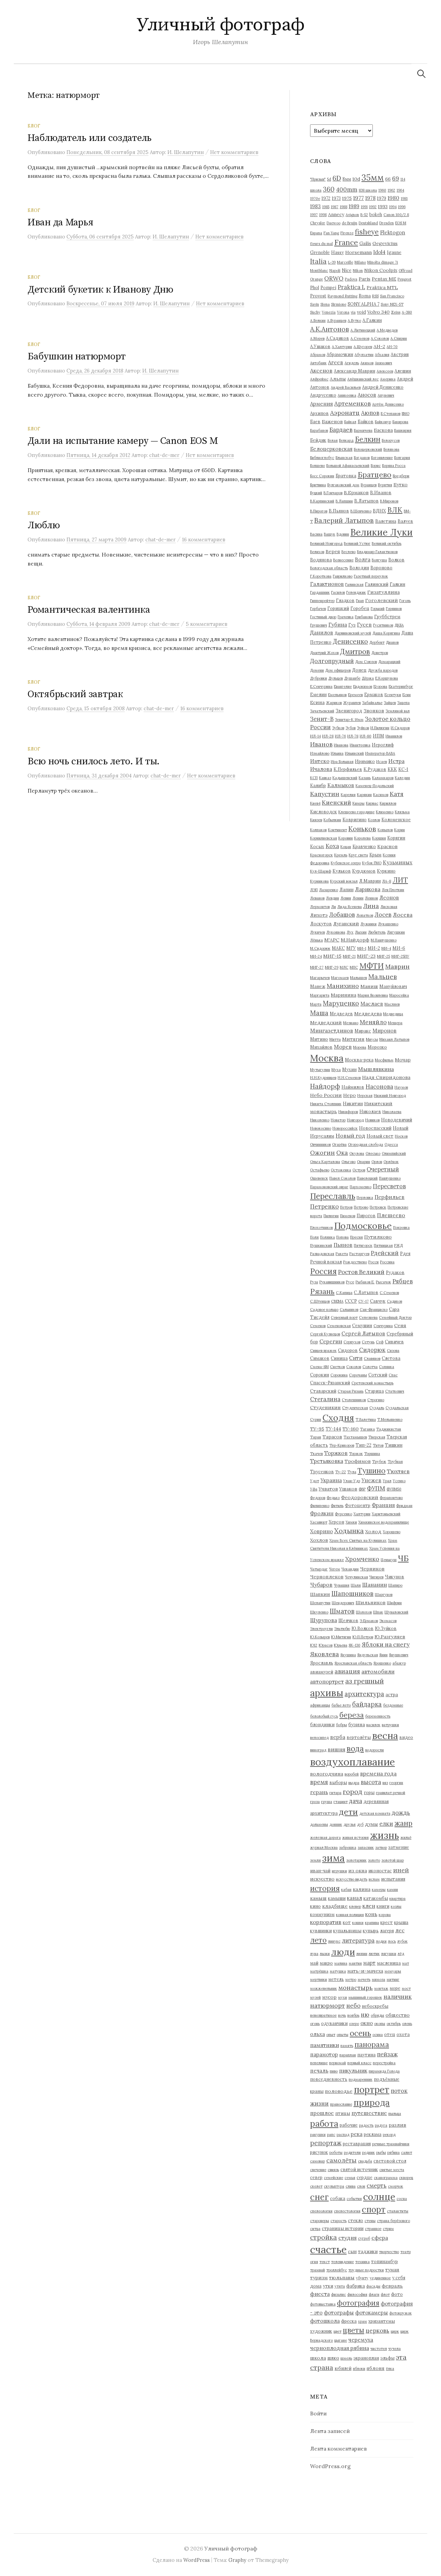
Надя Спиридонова (386, 1077)
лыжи (325, 1954)
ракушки (318, 2135)
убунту (362, 2278)
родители (352, 2152)
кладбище (335, 1906)
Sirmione (339, 304)
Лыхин (361, 932)
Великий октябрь (387, 543)
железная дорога (325, 1837)
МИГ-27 (317, 967)
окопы (380, 2024)
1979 (382, 198)
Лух (350, 932)
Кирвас (372, 803)
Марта (316, 1004)
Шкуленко (319, 1612)
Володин (359, 568)
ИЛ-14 (315, 736)
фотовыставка (323, 2304)
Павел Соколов (342, 1178)
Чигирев (376, 1577)
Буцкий (316, 493)
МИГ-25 (383, 956)
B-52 (364, 215)
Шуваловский (396, 1612)
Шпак (378, 1612)
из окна (358, 1871)
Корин (399, 830)
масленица (389, 1963)
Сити (356, 1358)
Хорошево (392, 1532)
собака (338, 2198)
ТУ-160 (351, 1429)
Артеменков (352, 403)
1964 (400, 190)
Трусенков (322, 1472)
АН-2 (379, 346)
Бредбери (401, 476)
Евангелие (343, 686)
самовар (317, 2161)
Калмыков (341, 785)
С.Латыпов (366, 1292)
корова (385, 1915)
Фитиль (337, 1506)
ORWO (334, 278)
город (353, 1791)
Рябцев (403, 1281)
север (316, 2177)
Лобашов (342, 915)
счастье (328, 2249)
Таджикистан (389, 1429)
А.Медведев (387, 330)
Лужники (368, 924)
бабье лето (341, 1705)
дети (348, 1812)
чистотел (379, 2349)
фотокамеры (372, 2313)
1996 (402, 207)
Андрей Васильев (346, 387)
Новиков (372, 1120)
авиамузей (322, 1672)
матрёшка (319, 1971)
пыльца (395, 2114)
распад (343, 2135)
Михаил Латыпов (394, 1039)
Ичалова (321, 769)
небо (353, 2006)
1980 (393, 198)
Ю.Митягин (341, 1637)
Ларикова (368, 889)
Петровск (378, 1207)
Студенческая (355, 1408)
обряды (377, 2015)
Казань (365, 778)
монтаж (381, 1988)
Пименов (348, 1216)
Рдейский (385, 1253)
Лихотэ (319, 915)
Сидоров (348, 1350)
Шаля (356, 1585)
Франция (383, 1505)
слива (351, 2186)
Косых (317, 846)
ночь (342, 2015)
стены (370, 2221)
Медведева (368, 1014)
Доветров (380, 653)
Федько (333, 1498)
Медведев (341, 1014)
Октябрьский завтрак (75, 694)
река (357, 2134)
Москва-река (359, 1060)
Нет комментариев (234, 152)
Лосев (383, 915)
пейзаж (387, 2054)
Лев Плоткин (393, 890)
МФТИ (372, 966)
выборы (338, 1782)
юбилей (343, 2368)
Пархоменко (361, 1187)
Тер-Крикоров (342, 1445)
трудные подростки (366, 2270)
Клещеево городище (356, 812)
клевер (355, 1906)
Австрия (400, 354)
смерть (377, 2186)
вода (355, 1748)
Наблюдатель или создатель (90, 138)
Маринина (343, 995)
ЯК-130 (355, 1645)
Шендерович (343, 1603)
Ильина (337, 753)
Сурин (316, 1419)
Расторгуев (359, 1254)
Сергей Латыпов (363, 1333)
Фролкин (322, 1513)
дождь (401, 1813)
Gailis (365, 243)
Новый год (350, 1136)
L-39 (332, 262)
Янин (383, 1655)
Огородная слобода (366, 1144)
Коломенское (396, 819)
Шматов (342, 1611)
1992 (373, 207)
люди (343, 1952)
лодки (381, 1941)
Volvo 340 (378, 312)
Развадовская (322, 1254)
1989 (354, 206)
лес (400, 1930)
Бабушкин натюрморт (77, 357)
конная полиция (350, 1915)
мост (406, 1988)
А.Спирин (399, 338)
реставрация (357, 2144)
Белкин (368, 439)
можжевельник (324, 1988)
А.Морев (317, 338)
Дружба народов (383, 670)
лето (318, 1940)
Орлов (377, 1162)
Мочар (403, 1060)
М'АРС (332, 940)
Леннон (371, 898)
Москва (327, 1058)
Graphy (237, 2560)
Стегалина (325, 1399)
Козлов (374, 820)
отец (390, 2034)
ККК (392, 769)
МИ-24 (316, 956)
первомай (337, 2063)
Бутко (401, 485)
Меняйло (373, 1022)
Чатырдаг (319, 1569)
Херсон (336, 1522)
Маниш (369, 986)
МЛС (344, 967)
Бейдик (318, 440)
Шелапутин (320, 1603)
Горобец (360, 608)
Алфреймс (319, 379)
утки (328, 2286)
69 (396, 178)
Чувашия (342, 1585)
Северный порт (344, 1317)
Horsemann (358, 252)
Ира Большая (342, 762)
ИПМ (378, 736)
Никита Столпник (326, 1104)
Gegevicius (385, 243)
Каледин (402, 778)
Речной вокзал (326, 1262)
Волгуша (379, 560)
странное (373, 2229)
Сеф (380, 1342)
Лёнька (316, 940)
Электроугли (321, 1629)
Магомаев (340, 978)
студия (347, 2238)
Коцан (346, 847)
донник (336, 1824)
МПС (354, 967)
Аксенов (321, 370)
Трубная (395, 1462)
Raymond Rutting (342, 296)
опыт (331, 2035)
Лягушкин (396, 932)
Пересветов (389, 1186)
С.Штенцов (320, 1301)
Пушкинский (321, 1245)
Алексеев (385, 371)
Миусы (372, 1039)
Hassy (337, 252)
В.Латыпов (366, 501)
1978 (370, 198)
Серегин (331, 1341)
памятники (325, 2045)
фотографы (339, 2313)
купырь (371, 1931)
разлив (397, 2125)
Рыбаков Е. (365, 1282)
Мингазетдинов (332, 1030)
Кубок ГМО (372, 863)
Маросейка (399, 995)
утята (340, 2286)
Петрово (361, 1207)
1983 (315, 206)
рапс (331, 2135)
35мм (373, 177)
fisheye (367, 232)
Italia (318, 261)
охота (403, 2034)
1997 (314, 215)
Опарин (363, 1162)
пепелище (319, 2063)
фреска (349, 2321)
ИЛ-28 (328, 736)
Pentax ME (384, 279)
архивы (327, 1693)
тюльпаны (342, 2278)
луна (314, 1954)
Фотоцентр (358, 1505)
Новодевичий (397, 1120)
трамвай (317, 2270)
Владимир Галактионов (377, 552)
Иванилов (394, 736)
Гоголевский (382, 600)
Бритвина (318, 485)
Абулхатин (364, 355)
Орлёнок (391, 1162)
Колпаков (318, 830)
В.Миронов (389, 501)
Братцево (375, 475)
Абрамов (318, 355)
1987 (335, 207)
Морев (343, 1047)
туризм (319, 2278)
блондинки (322, 1724)
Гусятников (383, 625)
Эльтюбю (342, 1629)
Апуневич (386, 395)
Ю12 (314, 1645)
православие (341, 2104)
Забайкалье (372, 703)
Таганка (367, 1429)
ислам (374, 1879)
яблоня (376, 2368)
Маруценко (341, 1003)
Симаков (320, 1358)
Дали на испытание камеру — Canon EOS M (123, 441)
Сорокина (339, 1375)
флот (385, 2294)
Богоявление (382, 458)
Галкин (397, 584)
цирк (395, 2331)
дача (356, 1801)
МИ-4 (386, 948)
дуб (360, 1824)
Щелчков (348, 1620)
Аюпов (370, 413)
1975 (347, 198)
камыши (337, 1898)
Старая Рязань (351, 1391)
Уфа (314, 1489)
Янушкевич (399, 1655)
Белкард (346, 440)
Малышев (358, 978)
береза (352, 1715)
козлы (396, 1906)
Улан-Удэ (352, 1481)
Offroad (406, 271)
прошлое (322, 2113)
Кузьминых (398, 862)
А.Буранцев (337, 320)
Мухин (349, 1069)
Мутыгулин (320, 1070)
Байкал (350, 422)
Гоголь (405, 601)
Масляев (392, 1004)
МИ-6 (399, 948)
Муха (336, 1070)
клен (369, 1906)
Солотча (370, 1367)
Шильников (371, 1602)
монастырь (356, 1988)
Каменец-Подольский (375, 786)
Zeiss (396, 312)
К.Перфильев (348, 769)
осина (378, 2035)
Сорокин (320, 1375)
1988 (343, 207)
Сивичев (394, 1342)
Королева (362, 838)
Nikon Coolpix (381, 270)
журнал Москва (324, 1847)
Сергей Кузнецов (325, 1334)
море (395, 1988)
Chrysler (318, 223)
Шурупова (324, 1620)
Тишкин (394, 1445)
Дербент (377, 642)
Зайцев (390, 703)
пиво (334, 2071)
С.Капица (344, 1293)
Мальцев (383, 977)
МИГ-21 (349, 956)
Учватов (328, 1489)
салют (407, 2152)
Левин (346, 898)
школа (318, 2358)
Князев (316, 820)
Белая (333, 440)
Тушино (372, 1471)
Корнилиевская (324, 838)
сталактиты (398, 2211)
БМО (406, 414)
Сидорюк (372, 1350)
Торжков (336, 1453)
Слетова (391, 1358)
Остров (359, 1170)
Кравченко (364, 846)
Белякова (391, 449)
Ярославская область (353, 1663)
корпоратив (326, 1922)
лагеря (387, 1931)
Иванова (341, 745)
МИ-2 (374, 948)
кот (347, 1922)
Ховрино (321, 1531)
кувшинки (321, 1931)
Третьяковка (327, 1461)
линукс (334, 1941)
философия (357, 2294)
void (361, 312)
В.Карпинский (322, 501)
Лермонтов (320, 907)
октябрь (394, 2024)
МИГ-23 (366, 956)
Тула (352, 1472)
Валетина (386, 521)
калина (362, 1889)
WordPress (197, 2560)
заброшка (348, 1847)
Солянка (387, 1367)
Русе (350, 1282)
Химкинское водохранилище (384, 1522)
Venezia (329, 312)
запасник (366, 1847)
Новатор (338, 1120)
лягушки (389, 1954)
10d (356, 179)
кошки (358, 1923)
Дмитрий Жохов (324, 653)
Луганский (346, 924)
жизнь (384, 1835)
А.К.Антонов (330, 329)
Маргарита (320, 995)
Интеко (320, 761)
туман (392, 2270)
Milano (360, 262)
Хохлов (319, 1540)
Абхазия (382, 355)
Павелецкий (367, 1178)
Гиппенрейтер (322, 601)
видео (406, 1737)
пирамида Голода (384, 2071)
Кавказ (325, 778)
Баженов (332, 421)
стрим (388, 2229)
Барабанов (319, 430)
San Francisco (392, 296)
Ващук (330, 534)
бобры (341, 1725)
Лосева (403, 915)
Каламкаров (383, 778)
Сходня (338, 1418)
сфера (380, 2238)
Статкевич (395, 1391)
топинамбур (384, 2261)
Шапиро (395, 1585)
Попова (342, 1237)
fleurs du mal (321, 244)
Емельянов (337, 695)
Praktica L (351, 287)
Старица (374, 1391)
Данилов (322, 633)
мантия (355, 1963)
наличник (398, 1997)
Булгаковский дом (343, 485)
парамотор (324, 2054)
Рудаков (395, 1272)
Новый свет (380, 1136)
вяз (385, 1783)
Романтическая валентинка (89, 610)
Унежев (371, 1480)
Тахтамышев (355, 1437)
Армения (321, 404)
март (369, 1963)
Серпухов (352, 1342)
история (325, 1888)
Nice (347, 270)
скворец (406, 2178)
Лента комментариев (339, 2448)
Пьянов (343, 1245)
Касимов (381, 795)
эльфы (387, 2358)
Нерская (365, 1096)
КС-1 (403, 769)
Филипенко (320, 1506)
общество (398, 2015)
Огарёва (339, 1144)
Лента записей (330, 2431)
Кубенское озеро (346, 863)
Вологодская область (329, 568)
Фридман (404, 1506)
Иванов (321, 744)
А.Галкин (372, 320)
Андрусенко (323, 395)
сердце (365, 2177)
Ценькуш (389, 1560)
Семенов (318, 1326)
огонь (315, 2024)
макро (326, 1963)
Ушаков (348, 1489)
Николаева (392, 1112)
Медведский (326, 1022)
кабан (346, 1890)
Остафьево (320, 1170)
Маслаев (372, 1004)
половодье (339, 2091)
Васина (316, 534)
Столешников (354, 1400)
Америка (388, 379)
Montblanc (319, 271)
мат (406, 1963)
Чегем (335, 1569)
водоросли (375, 1750)
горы (369, 1792)
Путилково (378, 1237)
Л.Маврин (370, 881)
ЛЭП (314, 890)
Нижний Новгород (390, 1096)
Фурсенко (343, 1514)
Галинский (377, 584)
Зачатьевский (322, 711)
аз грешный (365, 1681)
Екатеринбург (401, 686)
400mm (347, 190)
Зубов (351, 728)
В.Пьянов (339, 511)
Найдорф (325, 1086)
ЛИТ (400, 880)
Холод (373, 1531)
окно (367, 2023)
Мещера (395, 1023)
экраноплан (366, 2358)
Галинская (354, 584)
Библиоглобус (322, 458)
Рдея (405, 1253)
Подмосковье (363, 1226)
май (314, 1963)
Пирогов (366, 1215)
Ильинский (354, 753)
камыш (318, 1898)
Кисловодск (324, 812)
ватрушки (390, 1725)
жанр (403, 1823)
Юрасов (326, 1645)
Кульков (342, 871)
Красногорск (321, 855)
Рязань (322, 1291)
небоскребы (375, 2006)
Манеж (318, 986)
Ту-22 (341, 1472)
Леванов (317, 898)
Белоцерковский (368, 449)
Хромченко (362, 1559)
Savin (315, 304)
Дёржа (368, 678)
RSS (375, 296)
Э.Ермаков (369, 1621)
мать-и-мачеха (365, 1971)
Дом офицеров (338, 670)
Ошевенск (319, 1178)
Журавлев (352, 703)
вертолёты (359, 1737)
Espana (316, 233)
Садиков (394, 1301)
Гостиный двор (323, 617)
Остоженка (341, 1170)
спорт (374, 2210)
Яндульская (368, 1655)
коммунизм (322, 1914)
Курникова (319, 881)
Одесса (391, 1144)
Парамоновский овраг (329, 1187)
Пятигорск (363, 1245)
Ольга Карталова (325, 1162)
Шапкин (320, 1594)
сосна (402, 2199)
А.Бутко (354, 320)
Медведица (393, 1014)
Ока (342, 1153)
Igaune (394, 252)
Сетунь (368, 1342)
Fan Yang (331, 233)
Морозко (377, 1047)
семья (350, 2178)
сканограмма (386, 2178)
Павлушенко (390, 1178)
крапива (372, 1923)
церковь (377, 2331)
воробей (352, 1774)
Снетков (337, 1367)
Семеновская (339, 1326)
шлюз (333, 2358)
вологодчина (327, 1774)
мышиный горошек (365, 1997)
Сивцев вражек (323, 1351)
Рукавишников (332, 1282)
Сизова (393, 1351)
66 (388, 179)
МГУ (351, 948)
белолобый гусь (324, 1716)
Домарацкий (389, 662)
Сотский (378, 1375)
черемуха (361, 2340)
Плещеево (391, 1215)
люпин (362, 1954)
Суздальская (397, 1408)
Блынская (344, 458)
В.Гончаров (333, 493)
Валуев (405, 521)
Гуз (352, 625)
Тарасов (332, 1437)
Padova (351, 279)
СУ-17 (363, 1301)
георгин (396, 1783)
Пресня (356, 1237)
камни (392, 1890)
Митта (335, 1039)
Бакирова (400, 422)
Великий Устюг (357, 543)
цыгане (341, 2340)
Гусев (364, 625)
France (346, 242)
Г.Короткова (321, 576)
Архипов (319, 413)
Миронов (384, 1031)
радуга (381, 2125)
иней (401, 1870)
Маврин (397, 966)
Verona (343, 312)
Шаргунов (384, 1595)
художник (321, 2331)
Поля (314, 1237)
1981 (404, 198)
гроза (315, 1802)
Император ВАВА (380, 753)
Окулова (357, 1153)
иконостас (380, 1871)
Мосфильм (384, 1060)
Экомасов (388, 1621)
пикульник (353, 2070)
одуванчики (334, 2023)
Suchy (315, 312)
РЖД (398, 1245)
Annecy (336, 214)
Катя (397, 794)
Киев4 (315, 803)
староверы (320, 2221)
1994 (393, 207)
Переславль (333, 1196)
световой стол (390, 2161)
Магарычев (320, 978)
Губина (338, 625)
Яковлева (325, 1654)
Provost (318, 296)
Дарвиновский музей (353, 633)
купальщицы (347, 1931)
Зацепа (403, 703)
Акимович (383, 363)
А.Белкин (318, 320)
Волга (363, 559)
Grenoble (320, 252)
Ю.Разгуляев (390, 1637)
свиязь (333, 2170)
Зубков (338, 728)
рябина (393, 2152)
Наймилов (353, 1087)
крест (387, 1922)
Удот (315, 1481)
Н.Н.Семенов (349, 1078)
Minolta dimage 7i (383, 262)
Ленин (358, 898)
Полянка (327, 1237)
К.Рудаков (375, 769)
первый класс (359, 2063)
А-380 (407, 312)
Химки (351, 1522)
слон (361, 2186)
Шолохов (364, 1612)
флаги (374, 2294)
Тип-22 (363, 1445)
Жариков (334, 703)
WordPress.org (330, 2466)
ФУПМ (376, 1488)
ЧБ (403, 1558)
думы (371, 1824)
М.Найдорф (355, 940)
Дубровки (319, 678)
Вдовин (343, 534)
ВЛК (395, 510)
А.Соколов (380, 338)
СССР (351, 1301)
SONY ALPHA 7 (363, 304)
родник (368, 2152)
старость (339, 2221)
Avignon (352, 215)
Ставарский (323, 1391)
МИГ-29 (332, 967)
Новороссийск (345, 1128)
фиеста (320, 2294)
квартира (397, 1898)
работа (324, 2124)
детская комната (375, 1813)
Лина (371, 906)
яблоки (359, 2369)
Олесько (373, 1153)
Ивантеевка (360, 745)
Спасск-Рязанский (330, 1383)
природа (372, 2102)
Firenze (347, 233)
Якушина (348, 1655)
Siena (325, 304)
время (319, 1782)
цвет (337, 2331)
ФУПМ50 (394, 1489)
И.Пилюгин (380, 728)
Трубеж (379, 1462)
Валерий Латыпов (344, 520)
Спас (393, 1375)
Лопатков (365, 915)
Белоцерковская (331, 449)
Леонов (389, 898)
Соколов (354, 1367)
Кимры (358, 803)
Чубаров (321, 1585)
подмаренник (361, 2079)
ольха (317, 2034)
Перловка (365, 1198)
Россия (323, 1271)
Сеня (400, 1325)
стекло (356, 2220)
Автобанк (318, 363)
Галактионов (327, 584)
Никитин (353, 1103)
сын (352, 2251)
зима (334, 1858)
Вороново (381, 568)
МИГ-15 (332, 956)
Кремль (341, 855)
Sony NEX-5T (392, 304)
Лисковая (389, 907)
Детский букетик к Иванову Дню (100, 290)
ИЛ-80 (366, 736)
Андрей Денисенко (383, 387)
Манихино (343, 986)
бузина (357, 1724)
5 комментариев (207, 624)
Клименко (385, 812)
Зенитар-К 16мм (349, 720)
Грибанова (364, 617)
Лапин (346, 889)
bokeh (376, 214)
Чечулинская (356, 1577)
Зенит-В (322, 719)
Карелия (348, 795)
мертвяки (319, 1979)
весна (385, 1735)
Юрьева (341, 1645)
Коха (332, 846)
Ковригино (355, 819)
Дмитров (355, 651)
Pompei (328, 287)
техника (362, 2262)
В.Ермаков (356, 492)
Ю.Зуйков (386, 1628)
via (353, 312)
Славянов (372, 1358)
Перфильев (389, 1197)
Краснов (387, 846)
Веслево (348, 552)
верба (338, 1737)
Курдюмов (364, 871)
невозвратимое (323, 2015)
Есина (317, 702)
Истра (396, 761)
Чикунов (394, 1577)
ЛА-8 (387, 881)
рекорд (389, 2135)
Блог (34, 126)
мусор (329, 1997)
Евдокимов (363, 686)
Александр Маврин (355, 371)
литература (358, 1941)
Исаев (382, 762)
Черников (372, 1569)
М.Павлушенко (384, 940)
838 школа (368, 190)
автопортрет (327, 1681)
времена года (378, 1773)
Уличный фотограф (220, 25)
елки (386, 1824)
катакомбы (376, 1898)
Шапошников (352, 1594)
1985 (326, 207)
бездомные (393, 1705)
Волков (396, 560)
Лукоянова (336, 932)
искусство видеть (352, 1879)
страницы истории (343, 2228)
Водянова (321, 560)
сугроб (364, 2238)
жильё (406, 1837)
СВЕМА (337, 1301)
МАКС (338, 948)
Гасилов (338, 592)
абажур (399, 1663)
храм (362, 2321)
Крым (375, 855)
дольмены (319, 1824)
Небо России (326, 1095)
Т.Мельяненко (390, 1419)
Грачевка (346, 617)
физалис (339, 2294)
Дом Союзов (366, 662)
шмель (346, 2358)
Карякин (364, 795)
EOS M (401, 223)
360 (329, 189)
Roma (365, 296)
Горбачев (318, 609)
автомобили (378, 1671)
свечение (318, 2170)
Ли (334, 907)
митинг (393, 1979)
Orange (316, 279)
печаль (319, 2071)
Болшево (317, 466)
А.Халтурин (342, 347)
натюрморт (327, 2005)
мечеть (364, 1979)
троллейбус (337, 2270)
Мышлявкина (376, 1069)
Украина (331, 1480)
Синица (339, 1358)
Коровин (346, 838)
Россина (387, 1262)
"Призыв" (318, 179)
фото (397, 2294)
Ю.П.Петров (363, 1637)
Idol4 (379, 252)
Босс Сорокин (322, 476)
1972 (326, 198)
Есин (407, 695)
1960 (382, 190)
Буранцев (369, 485)
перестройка (384, 2063)
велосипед (319, 1738)
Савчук (378, 1301)
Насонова (379, 1087)
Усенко (399, 1481)
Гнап (360, 601)
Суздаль (377, 1408)
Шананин (375, 1585)
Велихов (317, 552)
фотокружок (401, 2313)
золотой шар (393, 1860)
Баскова (383, 430)
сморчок (396, 2186)
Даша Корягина (386, 633)
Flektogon (393, 232)
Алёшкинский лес (363, 379)
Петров (346, 1207)
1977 (358, 198)
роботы (336, 2152)
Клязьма (402, 812)
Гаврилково (343, 576)
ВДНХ (379, 511)
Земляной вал (398, 711)
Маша (319, 1013)
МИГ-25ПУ (400, 956)
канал (355, 1898)
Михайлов (321, 1047)
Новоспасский (375, 1128)
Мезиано (351, 1023)
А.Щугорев (363, 347)
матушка (338, 1971)
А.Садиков (337, 338)
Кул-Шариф (321, 871)
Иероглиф (383, 745)
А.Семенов (360, 338)
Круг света (358, 855)
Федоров (318, 1498)
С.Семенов (389, 1293)
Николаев (370, 1111)
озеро (354, 2024)
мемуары (393, 1971)
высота (371, 1782)
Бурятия (385, 485)
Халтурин (362, 1514)
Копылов (385, 830)
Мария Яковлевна (373, 995)
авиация (347, 1671)
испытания (393, 1879)
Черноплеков (327, 1577)
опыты (342, 2035)
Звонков (374, 711)
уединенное (380, 2278)
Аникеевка (347, 395)
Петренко (324, 1206)
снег (319, 2197)
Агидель (352, 363)
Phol (315, 287)
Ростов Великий (361, 1272)
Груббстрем (387, 617)
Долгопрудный (332, 661)
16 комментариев (204, 539)
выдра (354, 1783)
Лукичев (317, 932)
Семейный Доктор (395, 1317)
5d (329, 179)
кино (315, 1906)
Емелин (318, 694)
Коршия (379, 838)
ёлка (390, 2369)
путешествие (369, 2113)
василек (373, 1725)
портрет (372, 2090)
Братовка (346, 476)
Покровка (401, 1228)
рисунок (319, 2152)
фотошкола (325, 2321)
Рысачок (383, 1282)
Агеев (336, 362)
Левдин (332, 898)
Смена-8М (319, 1367)
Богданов (362, 458)
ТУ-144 (333, 1429)
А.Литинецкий (363, 330)
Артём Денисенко (388, 404)
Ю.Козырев (320, 1637)
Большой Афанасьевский (348, 466)
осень (360, 2033)
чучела (394, 2349)
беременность (378, 1716)
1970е (315, 198)
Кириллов (388, 803)
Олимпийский (394, 1153)
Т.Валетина (366, 1419)
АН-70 (392, 347)
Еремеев (355, 695)
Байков (366, 421)
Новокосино (321, 1128)
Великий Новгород (326, 543)
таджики (368, 2251)
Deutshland (368, 223)
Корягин (396, 838)
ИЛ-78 (353, 736)
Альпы (338, 379)
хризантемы (382, 2321)
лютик (374, 1954)
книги (383, 1906)
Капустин (325, 794)
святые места (392, 2170)
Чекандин (350, 1569)
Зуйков (363, 728)
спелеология (321, 2211)
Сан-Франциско (374, 1310)
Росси (373, 1262)
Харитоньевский (386, 1514)
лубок (402, 1941)
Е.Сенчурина (321, 686)
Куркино (386, 871)
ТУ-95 (317, 1429)
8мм (347, 179)
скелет (316, 2186)
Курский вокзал (344, 881)
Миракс (363, 1031)
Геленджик (356, 592)
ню (365, 2015)
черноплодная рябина (340, 2348)
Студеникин (325, 1407)
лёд (401, 1954)
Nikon (358, 271)
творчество (389, 2252)
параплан (348, 2055)
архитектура (364, 1694)
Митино (319, 1039)
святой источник (359, 2169)
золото (374, 1860)
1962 (391, 190)
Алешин (403, 371)
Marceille (345, 262)
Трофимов (358, 1461)
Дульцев (336, 678)
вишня (336, 1749)
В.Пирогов (319, 511)
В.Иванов (381, 492)
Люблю (44, 525)
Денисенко (350, 641)
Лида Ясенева (350, 907)
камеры (379, 1890)
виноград (318, 1750)
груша (327, 1802)
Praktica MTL (382, 287)
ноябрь (353, 2015)
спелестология (347, 2211)
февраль (392, 2286)
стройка (324, 2237)
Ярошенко (382, 1663)
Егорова (380, 686)
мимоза (378, 1979)
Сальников (349, 1310)
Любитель (377, 932)
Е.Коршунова (387, 678)
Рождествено (355, 1262)
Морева (360, 1047)
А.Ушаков (320, 346)
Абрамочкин (340, 354)
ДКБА (399, 625)
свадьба (365, 2161)
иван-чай (320, 1871)
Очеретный (383, 1169)
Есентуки (393, 695)
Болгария (402, 458)
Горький (378, 609)
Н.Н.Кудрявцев (323, 1078)
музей (315, 1997)
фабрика (356, 2286)
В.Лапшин (344, 501)
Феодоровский (360, 1497)
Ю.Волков (362, 1628)
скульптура (334, 2186)
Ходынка (349, 1531)
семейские (334, 2178)
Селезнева (368, 1317)
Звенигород (349, 711)
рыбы (381, 2152)
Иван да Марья (60, 222)
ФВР (362, 1489)
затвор (381, 1847)
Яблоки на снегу (386, 1645)
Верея (333, 551)
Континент (337, 830)
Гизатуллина (383, 592)
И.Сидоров (400, 728)
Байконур (383, 422)
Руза (314, 1282)
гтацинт (341, 1802)
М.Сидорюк (320, 948)
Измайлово (320, 753)
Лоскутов (321, 924)
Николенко (320, 1120)
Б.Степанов (391, 414)
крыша (401, 1922)
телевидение (342, 2262)
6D (337, 178)
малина (341, 1963)
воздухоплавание (352, 1762)
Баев (315, 421)
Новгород (355, 1120)
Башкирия (403, 430)
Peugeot (404, 279)
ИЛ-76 (340, 736)
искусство (322, 1879)
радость (366, 2125)
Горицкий (338, 608)
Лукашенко (388, 924)
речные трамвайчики (391, 2144)
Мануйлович (393, 986)
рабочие (349, 2125)
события (354, 2199)
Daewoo (334, 223)
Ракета (342, 1254)
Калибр (318, 785)
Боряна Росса (394, 466)
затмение (399, 1847)
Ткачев (316, 1454)
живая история (355, 1837)
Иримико (365, 761)
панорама (372, 2044)
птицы (343, 2113)
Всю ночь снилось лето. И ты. (94, 761)
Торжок (356, 1454)
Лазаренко (329, 890)
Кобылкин (332, 820)
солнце (379, 2197)
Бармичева (363, 430)
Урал (387, 1481)
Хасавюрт (319, 1522)
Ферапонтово (391, 1498)
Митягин (353, 1039)
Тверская (377, 1437)
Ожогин (322, 1153)
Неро (350, 1095)
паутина (366, 2055)
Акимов (367, 363)
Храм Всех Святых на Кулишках (358, 1540)
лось (392, 1941)
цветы (353, 2330)
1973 (336, 198)
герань (319, 1792)
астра (392, 1694)
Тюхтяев (398, 1471)
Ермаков (374, 694)
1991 (364, 207)
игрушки (339, 1871)
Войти (318, 2413)
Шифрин (394, 1603)
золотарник (356, 1860)
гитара (335, 1793)
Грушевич (319, 625)
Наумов (401, 1087)
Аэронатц (345, 413)
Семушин (362, 1325)
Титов (378, 1445)
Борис (376, 466)
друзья (350, 1824)
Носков (401, 1136)
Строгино (376, 1400)
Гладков (345, 600)
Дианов (392, 642)
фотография (358, 2303)
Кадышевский (345, 778)
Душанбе (352, 678)
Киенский (336, 803)
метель (336, 1979)
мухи (342, 1997)
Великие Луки (382, 532)
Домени (317, 670)
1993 (383, 206)
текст (325, 2262)
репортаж (326, 2143)
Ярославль (322, 1663)
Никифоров (348, 1112)
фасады (373, 2286)
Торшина (372, 1454)
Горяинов (394, 609)
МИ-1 (362, 948)
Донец (359, 670)
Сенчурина (383, 1326)
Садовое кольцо (324, 1310)
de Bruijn (350, 223)
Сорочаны (358, 1375)
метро (351, 1979)
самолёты (341, 2160)
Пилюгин (331, 1216)
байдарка (367, 1704)
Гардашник (320, 592)
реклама (373, 2134)
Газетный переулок (371, 576)
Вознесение (343, 560)
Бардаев (341, 430)
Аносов (367, 395)
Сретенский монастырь (372, 1383)
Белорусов (391, 440)
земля (315, 1860)
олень (407, 2024)
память (347, 2046)
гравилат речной (391, 1793)
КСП (314, 778)
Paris (365, 279)
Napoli (335, 271)
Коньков (362, 829)
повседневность (329, 2079)
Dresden (387, 223)
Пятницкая (383, 1245)
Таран (316, 1437)
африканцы (320, 1705)
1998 (323, 215)
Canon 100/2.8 (396, 215)
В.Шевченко (361, 511)
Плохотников (321, 1228)
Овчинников (320, 1144)
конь (371, 1914)
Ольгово (348, 1162)
